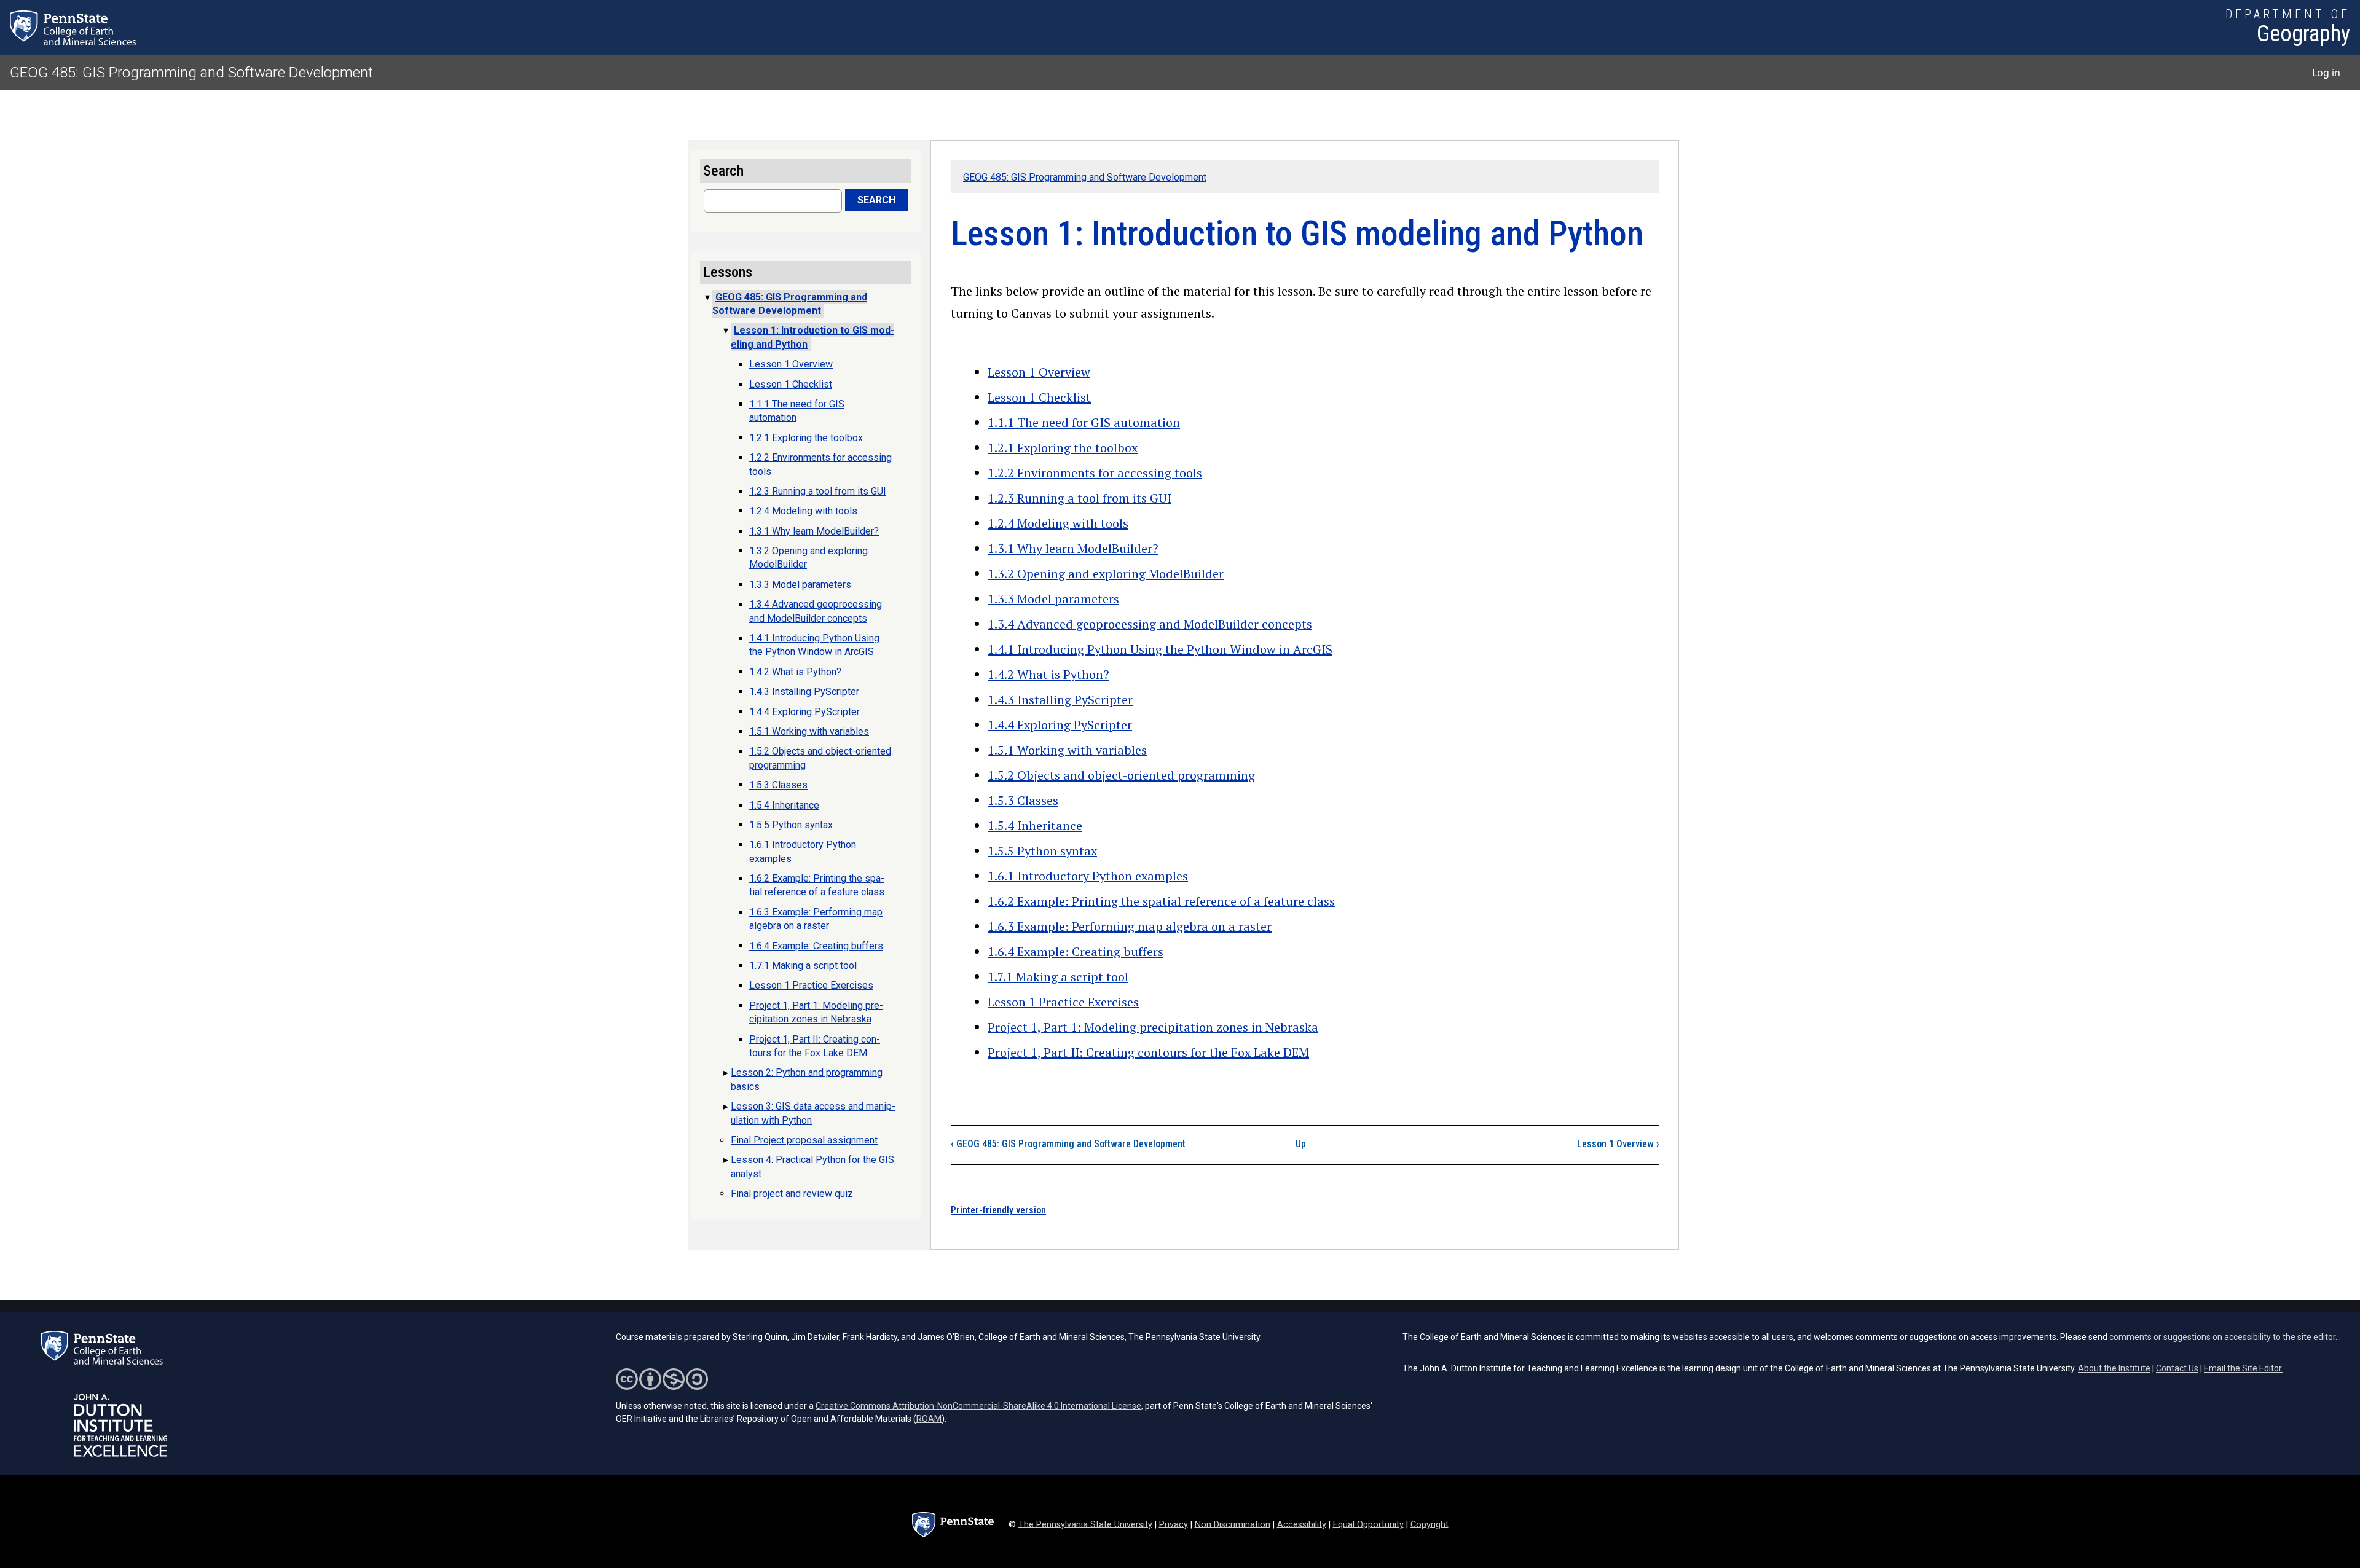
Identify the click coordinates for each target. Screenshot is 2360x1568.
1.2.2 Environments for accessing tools (1095, 473)
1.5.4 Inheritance (1035, 825)
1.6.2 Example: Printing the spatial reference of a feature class (1161, 901)
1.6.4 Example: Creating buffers (1076, 951)
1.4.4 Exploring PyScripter (1060, 725)
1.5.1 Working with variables (1067, 750)
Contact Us (2177, 1368)
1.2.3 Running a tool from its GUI (1080, 498)
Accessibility (1302, 1524)
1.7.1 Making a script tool (1058, 977)
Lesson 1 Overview (1039, 372)
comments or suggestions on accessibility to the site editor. (2223, 1337)
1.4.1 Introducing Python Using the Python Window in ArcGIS (1160, 649)
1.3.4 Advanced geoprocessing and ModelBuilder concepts (1150, 624)
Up (1301, 1144)
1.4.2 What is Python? (1048, 674)
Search (876, 200)
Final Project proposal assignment (804, 1140)
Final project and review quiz (792, 1194)
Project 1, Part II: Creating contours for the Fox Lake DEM (1148, 1052)
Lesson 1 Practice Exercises (1063, 1002)
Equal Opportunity (1368, 1524)
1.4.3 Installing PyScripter (1060, 700)
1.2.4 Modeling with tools (1058, 523)
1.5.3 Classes (1023, 800)
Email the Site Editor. (2244, 1368)
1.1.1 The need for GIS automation (1084, 422)
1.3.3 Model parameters (1053, 599)
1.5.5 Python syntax (1042, 851)
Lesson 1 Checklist (1039, 397)
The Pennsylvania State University (1085, 1524)
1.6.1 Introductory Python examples (1088, 876)
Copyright (1430, 1524)
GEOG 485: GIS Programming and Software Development (191, 73)
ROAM (929, 1419)
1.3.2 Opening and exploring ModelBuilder (1106, 574)
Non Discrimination (1233, 1524)
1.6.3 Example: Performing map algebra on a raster (1130, 926)
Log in (2326, 73)
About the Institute (2114, 1368)
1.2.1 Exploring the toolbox (1063, 448)
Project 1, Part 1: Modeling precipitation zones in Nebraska (1153, 1027)
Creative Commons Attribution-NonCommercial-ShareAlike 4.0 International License (978, 1406)
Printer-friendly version (998, 1210)
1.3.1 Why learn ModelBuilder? (1073, 548)
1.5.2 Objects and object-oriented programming (1121, 775)
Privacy (1174, 1524)
